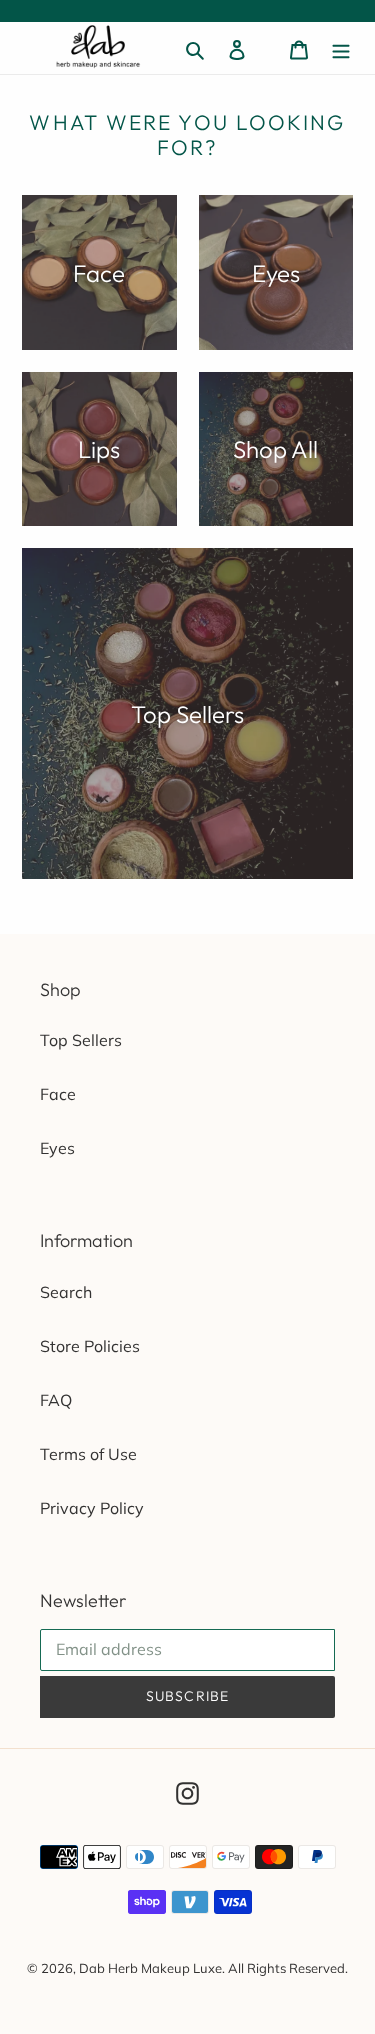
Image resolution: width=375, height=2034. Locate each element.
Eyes (57, 1148)
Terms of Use (88, 1454)
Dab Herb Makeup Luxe (150, 1968)
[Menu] (341, 48)
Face (58, 1094)
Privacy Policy (92, 1508)
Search (66, 1292)
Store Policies (90, 1346)
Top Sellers (81, 1040)
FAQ (56, 1400)
